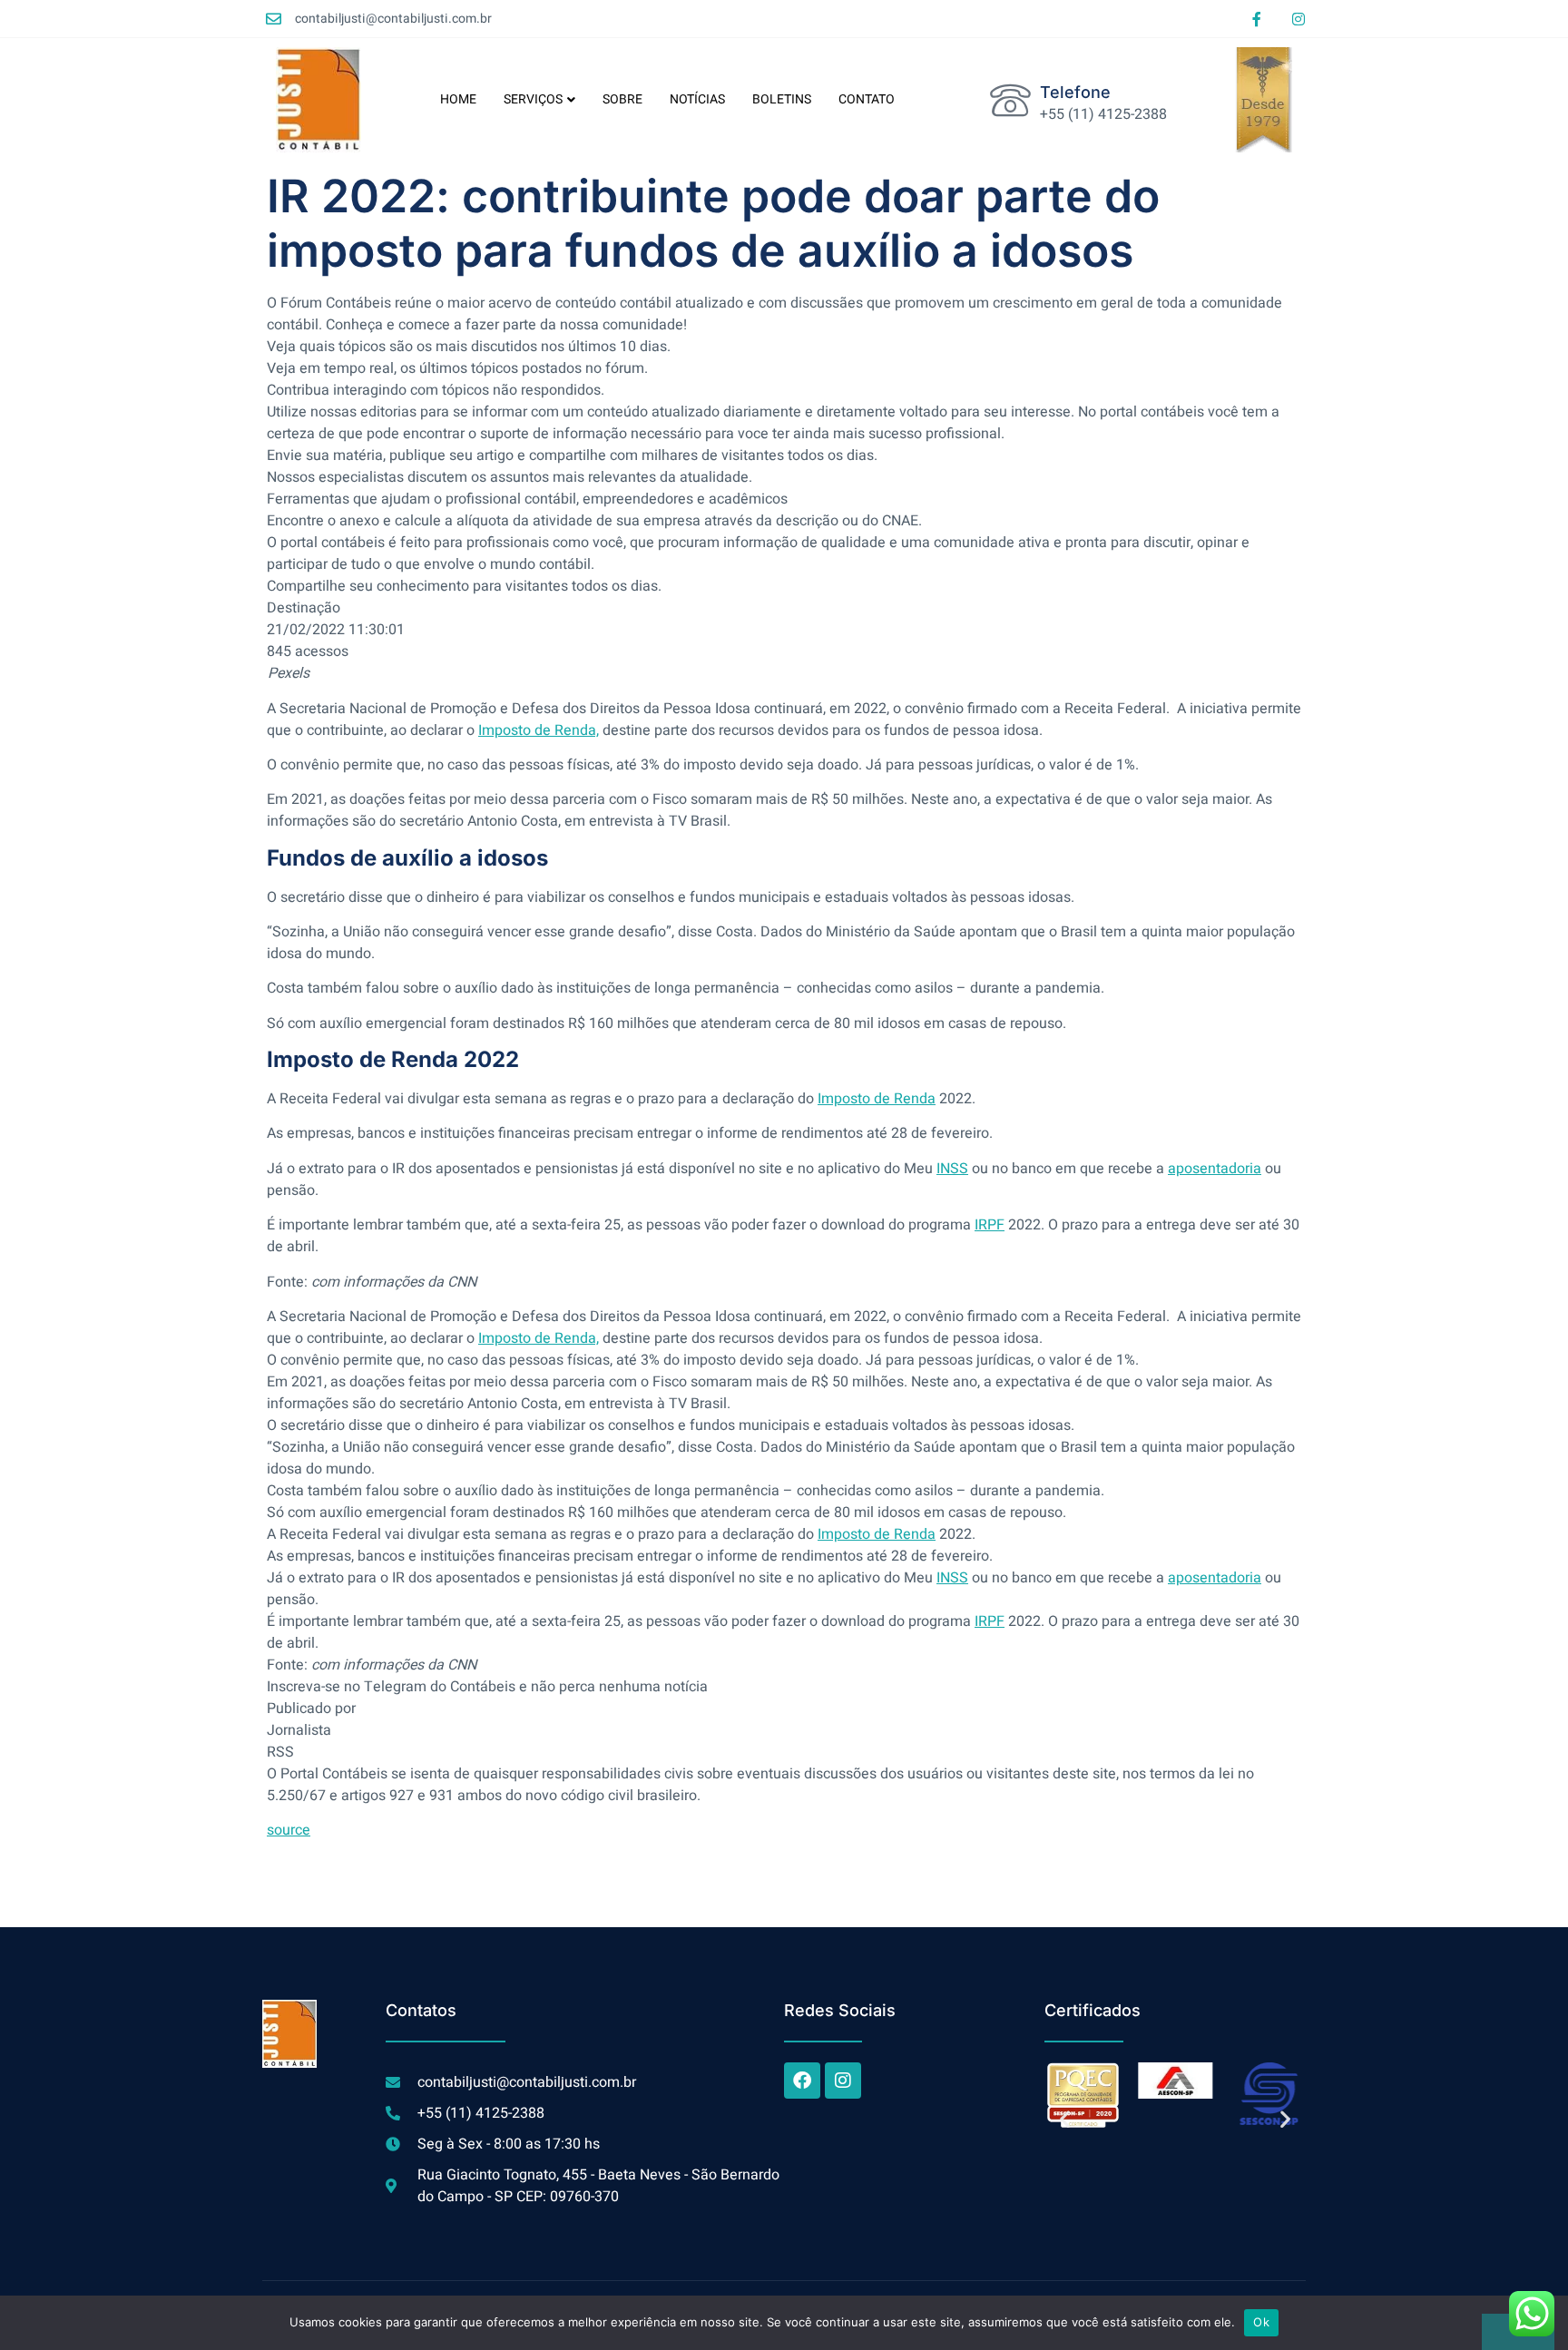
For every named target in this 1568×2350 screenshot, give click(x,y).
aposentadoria (1215, 1169)
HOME (458, 99)
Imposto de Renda (877, 1099)
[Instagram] (1298, 19)
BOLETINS (782, 99)
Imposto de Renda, (539, 730)
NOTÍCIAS (697, 99)
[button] (1065, 2118)
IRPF (990, 1225)
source (289, 1830)
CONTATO (867, 99)
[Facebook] (802, 2081)
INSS (952, 1169)
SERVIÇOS (533, 99)
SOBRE (622, 99)
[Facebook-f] (1257, 19)
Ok (1261, 2322)
